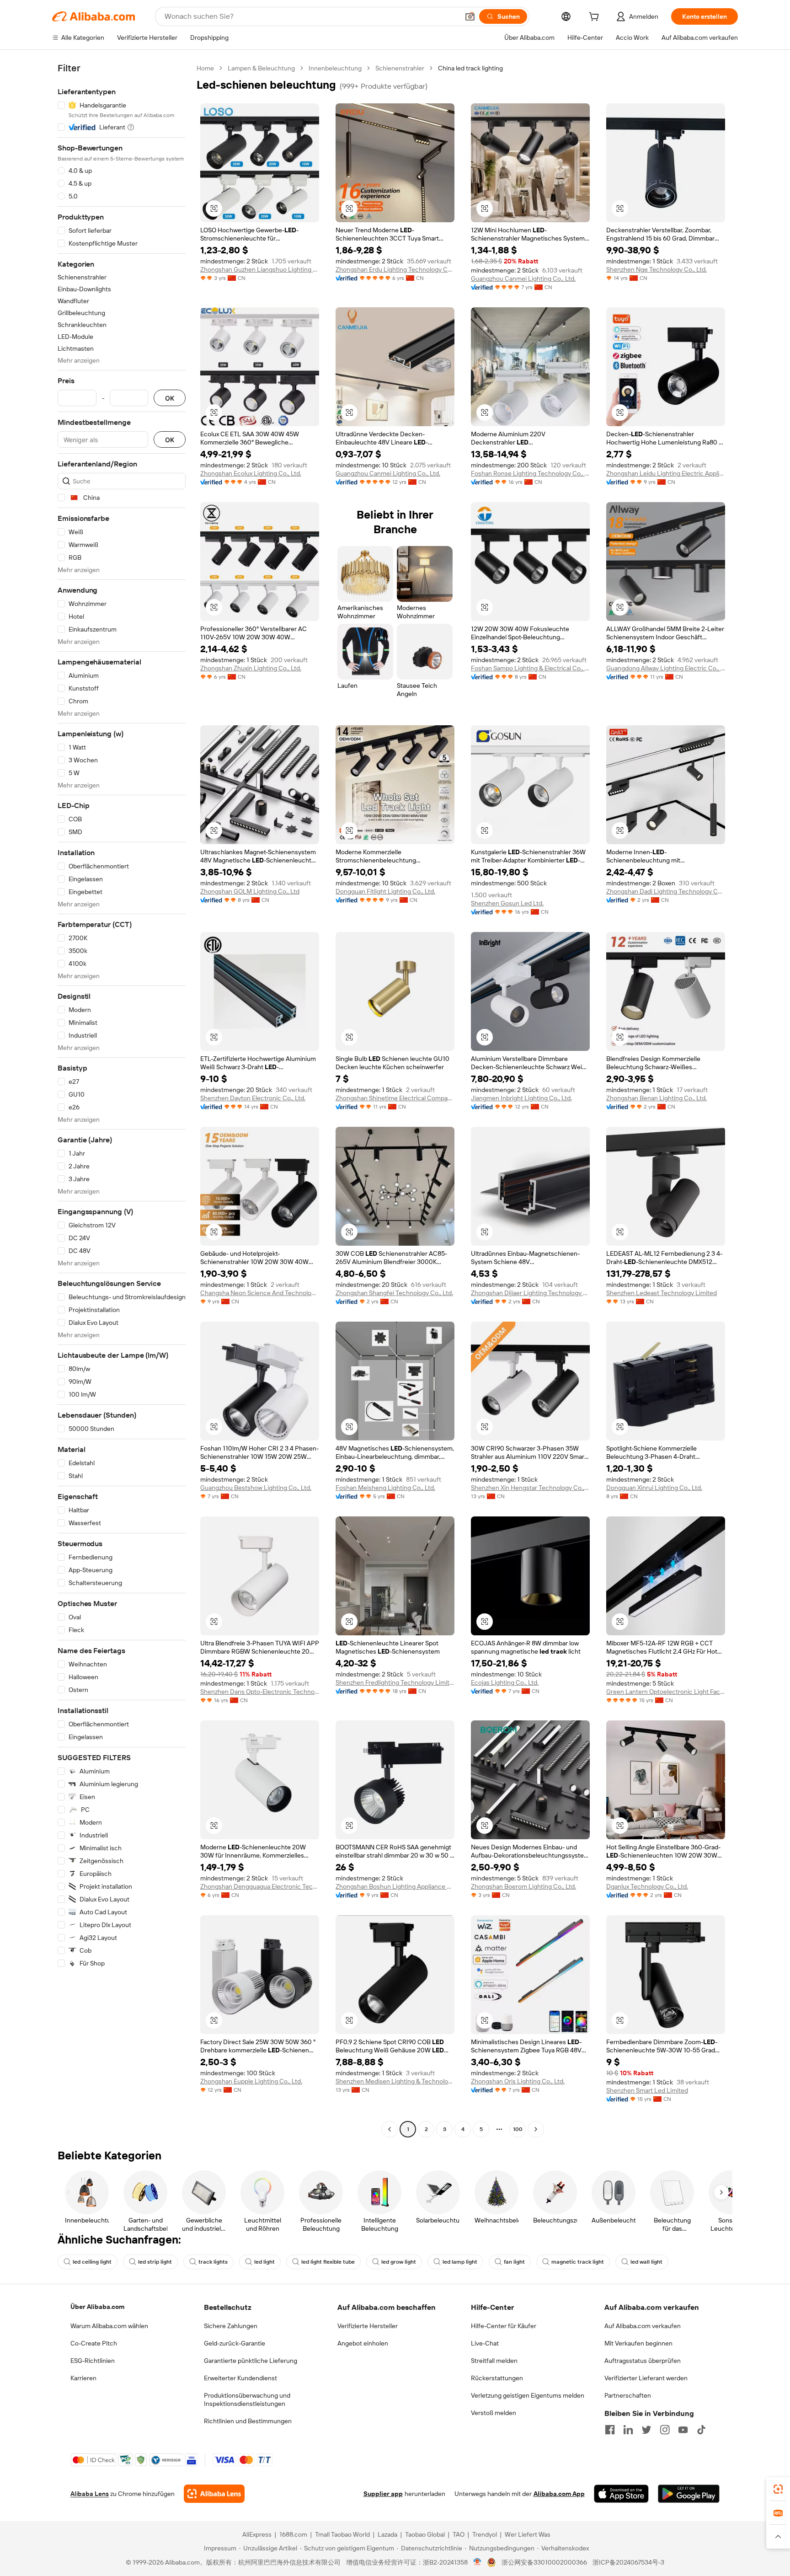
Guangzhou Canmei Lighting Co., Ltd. (523, 278)
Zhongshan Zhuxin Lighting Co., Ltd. (251, 668)
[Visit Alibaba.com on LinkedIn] (628, 2430)
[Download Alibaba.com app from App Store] (621, 2494)
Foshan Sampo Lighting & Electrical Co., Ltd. (530, 668)
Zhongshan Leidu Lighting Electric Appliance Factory (666, 473)
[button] (470, 16)
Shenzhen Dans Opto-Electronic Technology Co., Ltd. (260, 1692)
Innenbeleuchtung (335, 68)
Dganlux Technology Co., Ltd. (647, 1886)
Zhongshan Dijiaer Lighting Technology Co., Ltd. (530, 1293)
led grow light (399, 2262)
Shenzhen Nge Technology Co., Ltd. (657, 269)
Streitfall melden (494, 2361)
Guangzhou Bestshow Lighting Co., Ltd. (256, 1488)
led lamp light (460, 2262)
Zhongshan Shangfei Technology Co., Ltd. (394, 1293)
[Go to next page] (536, 2129)
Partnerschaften (628, 2395)
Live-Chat (485, 2343)
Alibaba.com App (559, 2494)
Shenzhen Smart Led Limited (647, 2090)
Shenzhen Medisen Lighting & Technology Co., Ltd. (395, 2081)
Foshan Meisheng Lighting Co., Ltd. (385, 1488)
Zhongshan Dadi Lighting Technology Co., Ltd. (666, 891)
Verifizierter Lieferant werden (646, 2378)
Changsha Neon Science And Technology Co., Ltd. (260, 1293)
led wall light (646, 2262)
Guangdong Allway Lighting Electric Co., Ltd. (666, 668)
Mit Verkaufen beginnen (638, 2343)
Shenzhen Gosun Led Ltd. (507, 903)
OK (170, 398)
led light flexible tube (328, 2262)
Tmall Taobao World (342, 2534)
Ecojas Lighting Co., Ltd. (505, 1682)
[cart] (596, 18)
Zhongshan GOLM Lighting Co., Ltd (250, 891)
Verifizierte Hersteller (368, 2326)
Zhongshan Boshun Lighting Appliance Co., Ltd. (395, 1886)
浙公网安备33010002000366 (544, 2562)
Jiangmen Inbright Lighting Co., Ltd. (521, 1098)
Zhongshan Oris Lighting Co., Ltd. (518, 2081)
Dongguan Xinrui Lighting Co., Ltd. (654, 1488)
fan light (514, 2262)
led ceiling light (92, 2262)
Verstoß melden (494, 2413)
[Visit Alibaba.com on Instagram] (665, 2430)
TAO (459, 2534)
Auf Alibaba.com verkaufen (643, 2326)
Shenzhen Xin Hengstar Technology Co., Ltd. (530, 1488)
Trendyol (485, 2534)
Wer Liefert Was (528, 2534)
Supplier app (383, 2494)
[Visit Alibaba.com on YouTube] (683, 2430)
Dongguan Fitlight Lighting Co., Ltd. (385, 891)
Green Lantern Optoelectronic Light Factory (666, 1692)
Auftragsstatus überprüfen (643, 2361)
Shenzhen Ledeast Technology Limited (662, 1293)
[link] (778, 2489)
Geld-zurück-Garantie (235, 2343)
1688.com (293, 2534)
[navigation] (122, 1100)
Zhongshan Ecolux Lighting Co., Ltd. (251, 473)
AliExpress (257, 2534)
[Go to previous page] (390, 2129)
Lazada (387, 2534)
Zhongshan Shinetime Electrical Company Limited (395, 1098)
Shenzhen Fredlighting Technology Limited (395, 1682)
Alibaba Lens (90, 2494)
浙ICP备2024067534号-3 (628, 2562)
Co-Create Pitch (94, 2343)
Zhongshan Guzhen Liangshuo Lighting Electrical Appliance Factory (260, 269)
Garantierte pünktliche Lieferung (251, 2361)
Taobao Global (425, 2534)
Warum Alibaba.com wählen (109, 2326)
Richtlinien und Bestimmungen (248, 2421)
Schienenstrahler (400, 68)
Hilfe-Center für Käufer (504, 2326)
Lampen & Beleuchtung (261, 68)
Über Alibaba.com (97, 2307)
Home (205, 68)
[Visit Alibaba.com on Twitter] (646, 2430)
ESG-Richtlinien (93, 2361)
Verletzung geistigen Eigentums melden (528, 2395)
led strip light (155, 2262)
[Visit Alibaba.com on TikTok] (701, 2430)
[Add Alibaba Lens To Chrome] (214, 2494)
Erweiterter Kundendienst (240, 2378)
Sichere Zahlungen (231, 2326)
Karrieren (83, 2378)
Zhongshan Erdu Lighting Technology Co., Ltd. (395, 269)
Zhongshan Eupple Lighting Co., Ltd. (251, 2081)
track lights (213, 2262)
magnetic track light (578, 2262)
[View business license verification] (478, 2562)
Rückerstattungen (497, 2378)
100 (518, 2129)
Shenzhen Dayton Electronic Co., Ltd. (253, 1098)
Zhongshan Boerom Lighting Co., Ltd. (523, 1886)
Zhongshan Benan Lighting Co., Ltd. (657, 1098)
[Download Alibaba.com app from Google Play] (689, 2494)
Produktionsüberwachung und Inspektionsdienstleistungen (247, 2399)
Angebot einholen (363, 2343)
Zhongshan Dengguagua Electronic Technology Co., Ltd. (260, 1886)
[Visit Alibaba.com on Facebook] (610, 2430)
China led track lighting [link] (470, 68)
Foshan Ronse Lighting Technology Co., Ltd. (530, 473)
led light (264, 2262)
